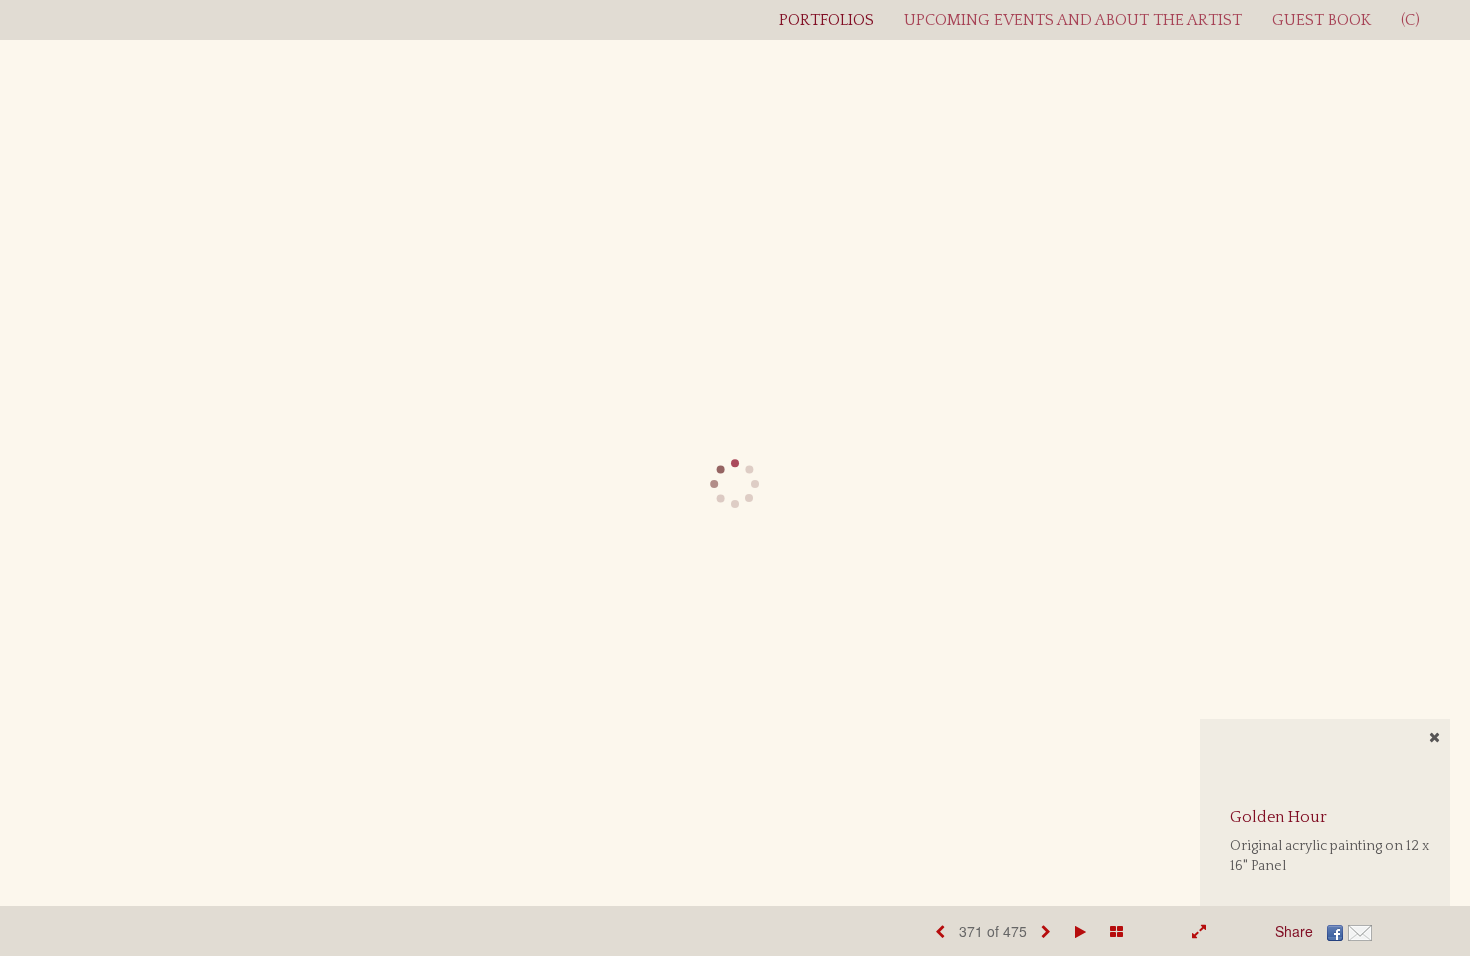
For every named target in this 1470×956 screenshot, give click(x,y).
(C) (1410, 20)
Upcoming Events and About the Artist (1073, 20)
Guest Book (1321, 20)
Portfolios (826, 20)
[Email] (1360, 931)
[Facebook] (1335, 931)
